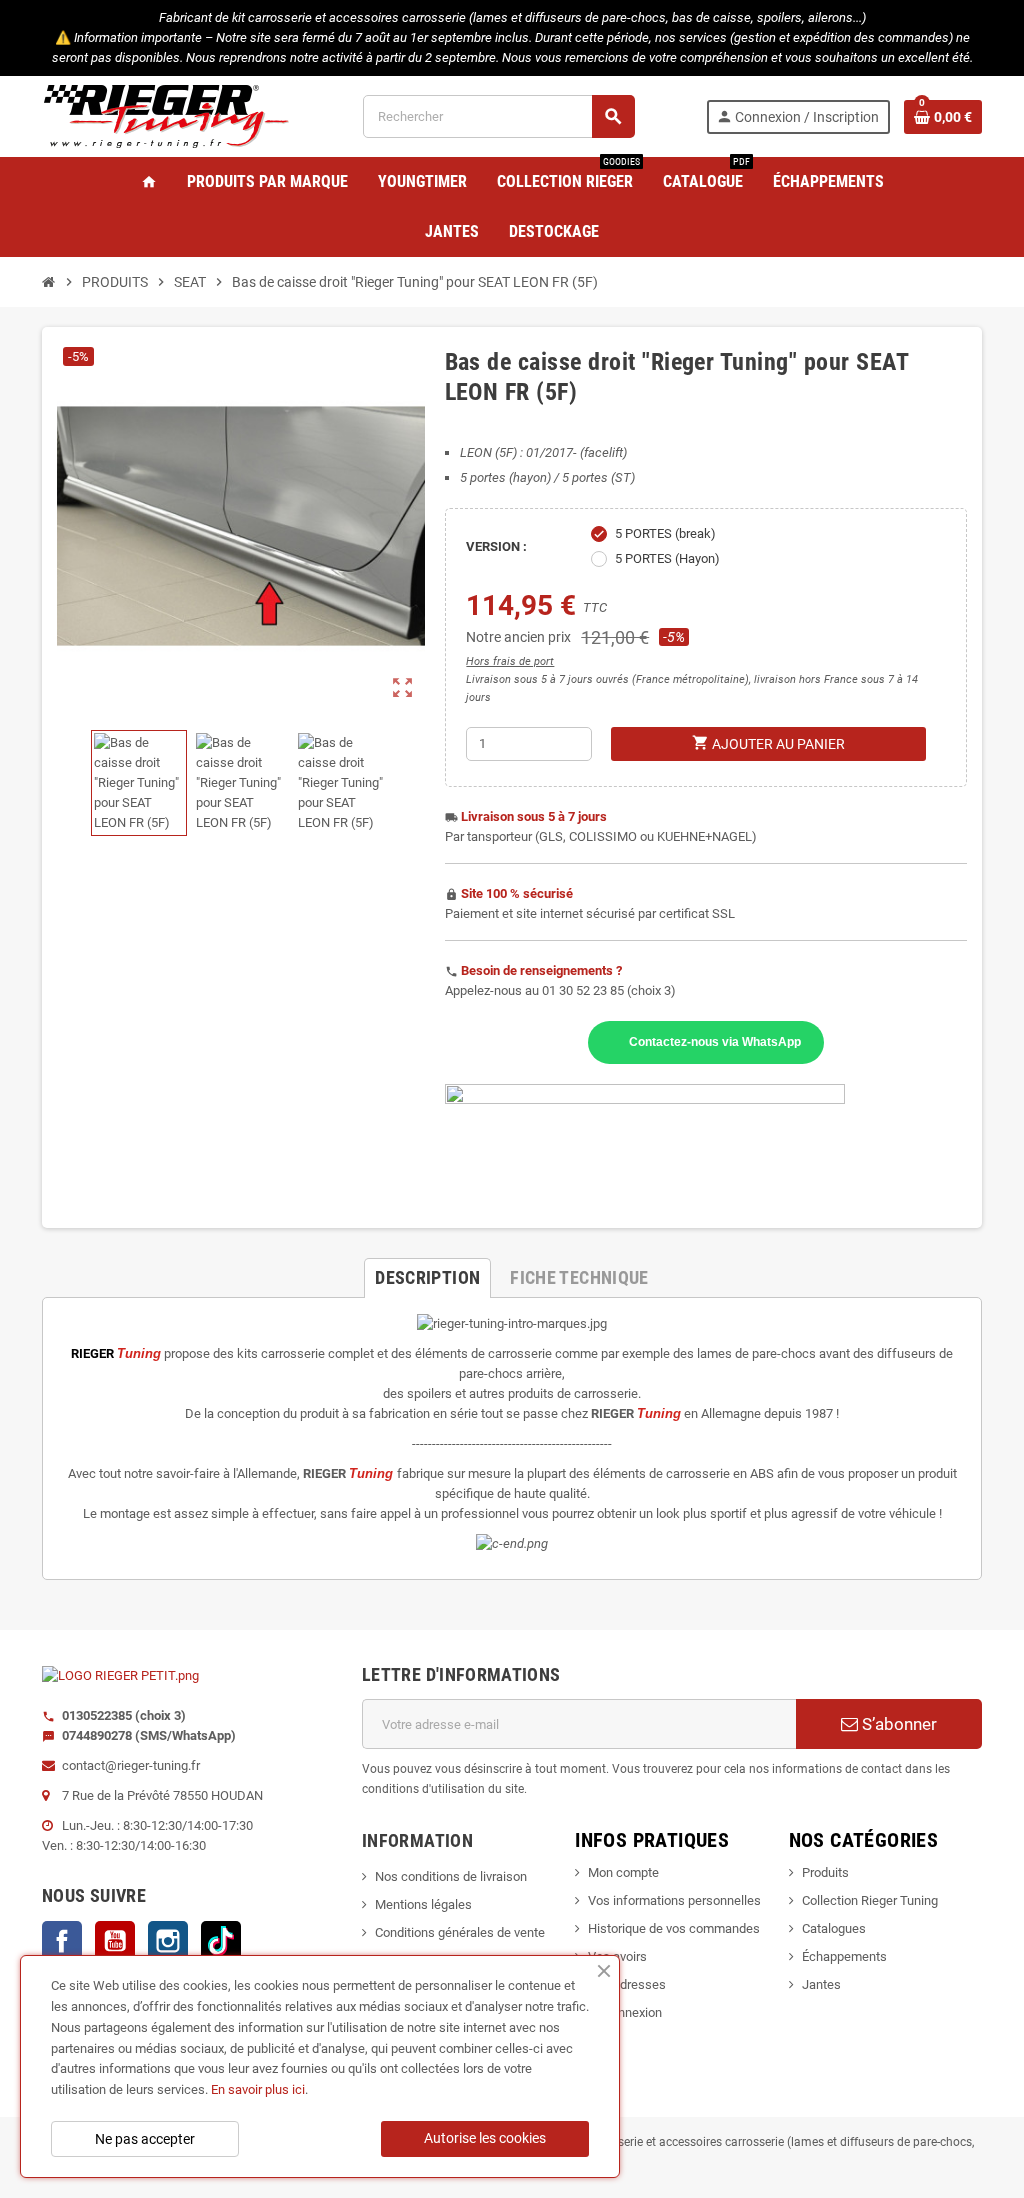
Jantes (821, 1984)
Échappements (844, 1956)
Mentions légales (423, 1904)
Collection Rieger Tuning (870, 1900)
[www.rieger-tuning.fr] (167, 115)
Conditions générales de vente (460, 1932)
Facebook (62, 1941)
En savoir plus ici (258, 2089)
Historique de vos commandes (674, 1928)
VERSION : (496, 546)
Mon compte (623, 1872)
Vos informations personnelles (674, 1900)
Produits (825, 1872)
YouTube (115, 1941)
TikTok (221, 1941)
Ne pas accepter (145, 2139)
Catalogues (834, 1928)
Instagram (168, 1941)
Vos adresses (627, 1984)
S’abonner (897, 1724)
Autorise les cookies (485, 2138)
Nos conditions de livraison (451, 1876)
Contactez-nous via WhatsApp (715, 1041)
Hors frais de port (510, 661)
